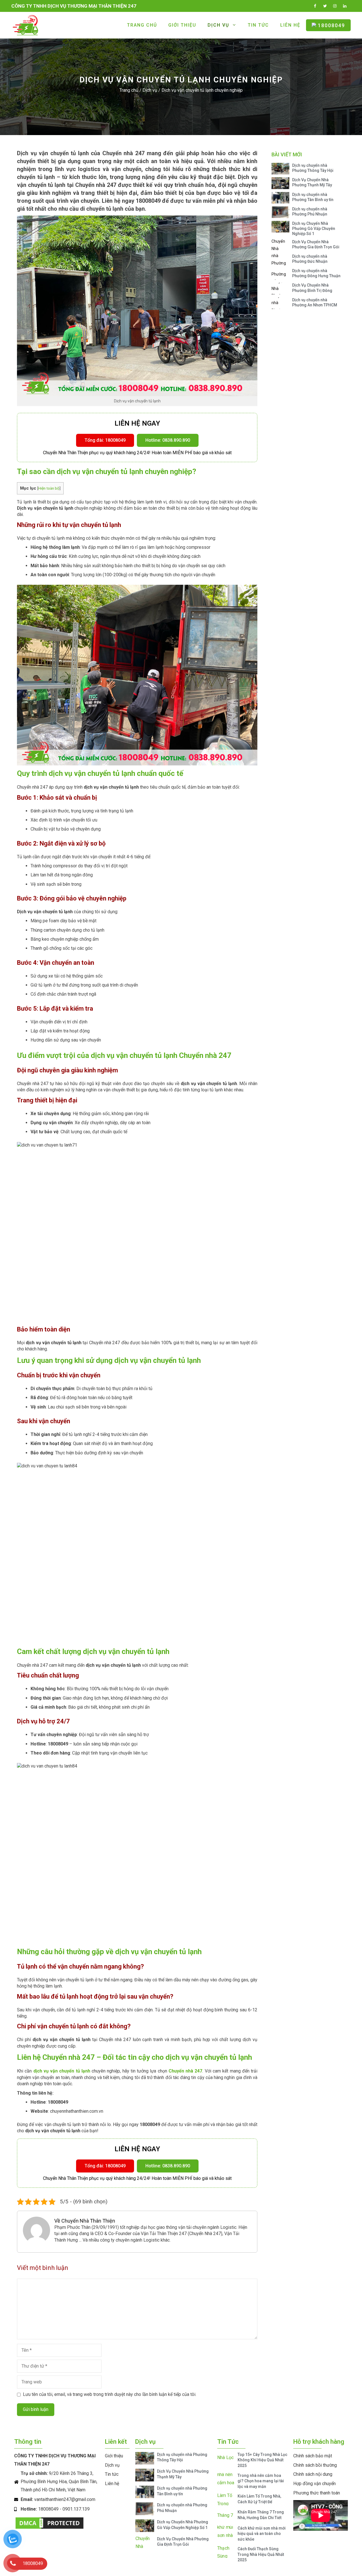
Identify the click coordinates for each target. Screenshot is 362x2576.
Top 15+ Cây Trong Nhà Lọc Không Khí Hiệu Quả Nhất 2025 (262, 2460)
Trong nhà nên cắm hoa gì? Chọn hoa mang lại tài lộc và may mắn (261, 2481)
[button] (105, 440)
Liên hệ (290, 25)
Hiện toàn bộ (49, 488)
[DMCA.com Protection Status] (49, 2529)
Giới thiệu (182, 25)
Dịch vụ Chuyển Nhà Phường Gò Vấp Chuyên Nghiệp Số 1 (314, 229)
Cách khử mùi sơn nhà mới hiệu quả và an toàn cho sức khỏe (262, 2534)
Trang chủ (142, 25)
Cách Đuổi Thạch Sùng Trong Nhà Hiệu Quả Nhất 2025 (261, 2554)
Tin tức (258, 25)
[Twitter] (325, 5)
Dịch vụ (218, 25)
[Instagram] (335, 5)
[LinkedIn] (345, 5)
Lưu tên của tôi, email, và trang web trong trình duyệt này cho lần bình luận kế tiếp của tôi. (110, 2394)
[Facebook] (315, 5)
